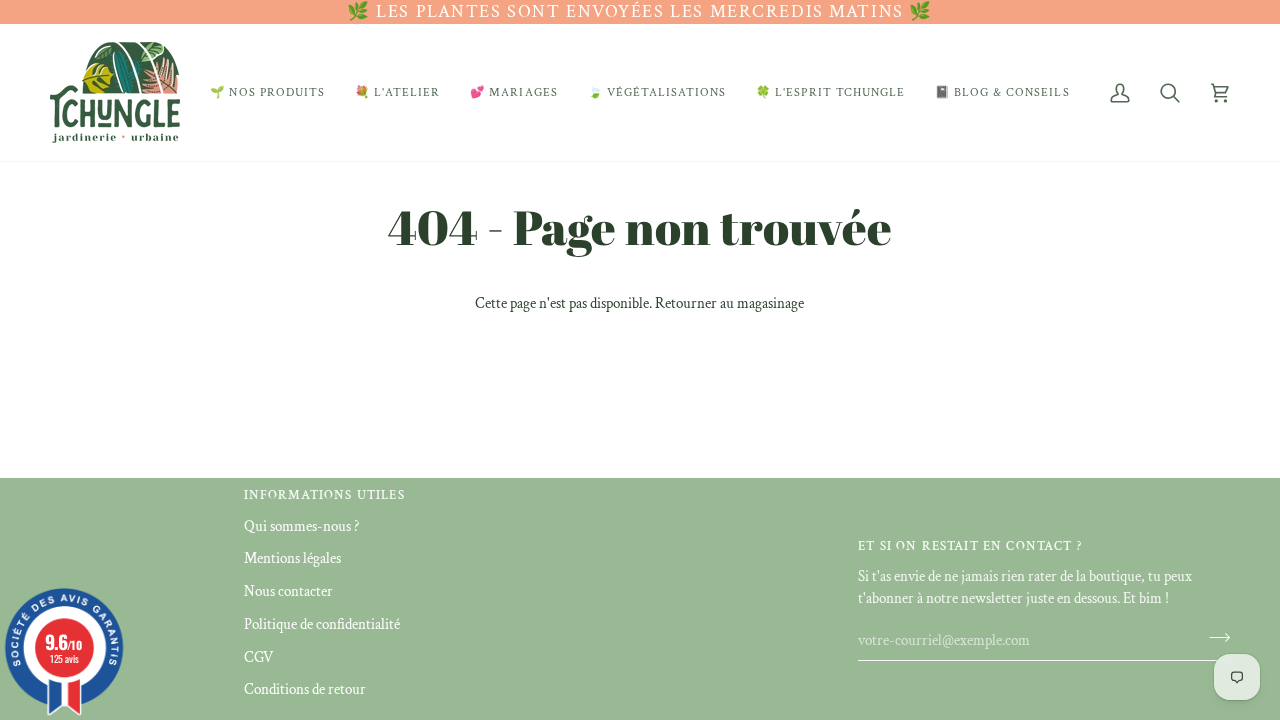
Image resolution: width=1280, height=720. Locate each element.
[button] (267, 92)
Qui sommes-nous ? (301, 526)
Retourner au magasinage (729, 303)
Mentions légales (292, 558)
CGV (258, 657)
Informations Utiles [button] (324, 495)
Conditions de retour (305, 689)
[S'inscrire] (1213, 638)
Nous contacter (288, 591)
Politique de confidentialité (322, 624)
